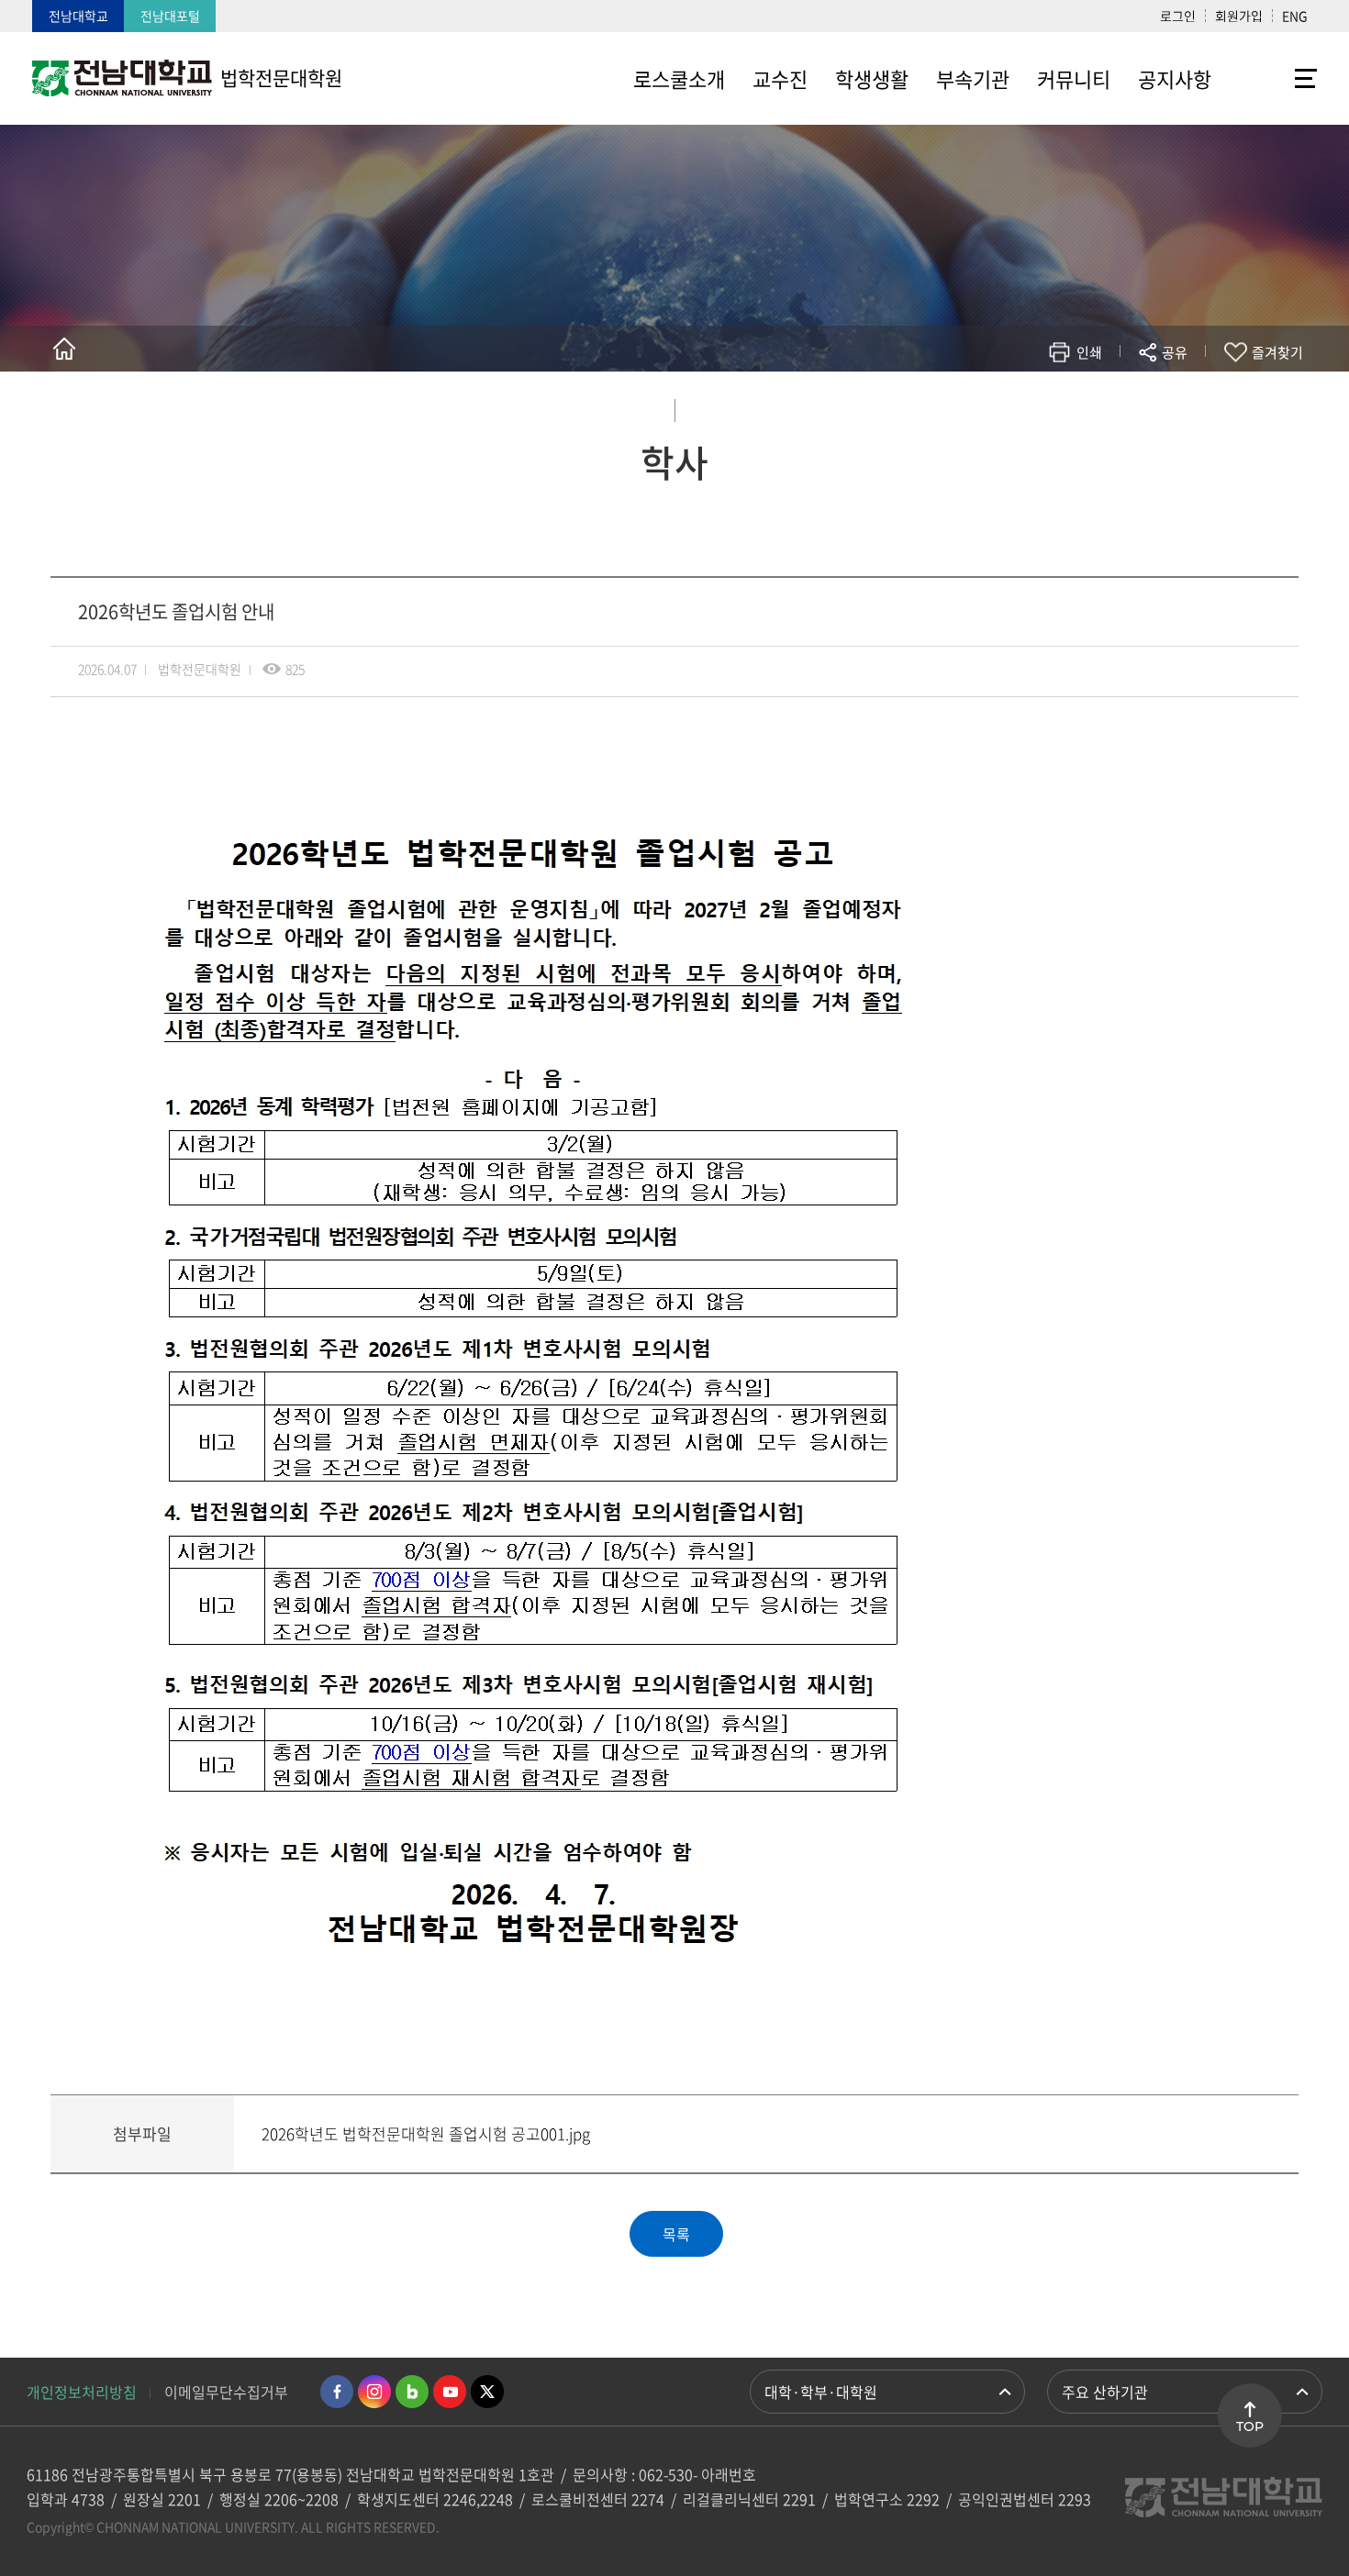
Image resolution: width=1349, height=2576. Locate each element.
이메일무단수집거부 (226, 2392)
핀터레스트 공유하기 (1066, 406)
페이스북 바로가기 (337, 2392)
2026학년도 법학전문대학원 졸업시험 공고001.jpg (426, 2133)
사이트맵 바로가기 (1271, 78)
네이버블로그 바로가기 (412, 2392)
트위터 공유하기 (1011, 406)
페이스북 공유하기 (983, 406)
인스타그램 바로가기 (374, 2392)
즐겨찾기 (1277, 352)
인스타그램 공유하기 (1121, 406)
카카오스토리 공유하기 (1038, 406)
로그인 (1178, 16)
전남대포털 (170, 16)
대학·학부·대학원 (821, 2392)
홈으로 (64, 349)
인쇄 (1089, 352)
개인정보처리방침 (82, 2392)
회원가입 (1239, 16)
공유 (1175, 352)
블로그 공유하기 (1093, 406)
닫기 (1187, 395)
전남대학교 (78, 16)
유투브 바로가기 (450, 2392)
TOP (1250, 2426)
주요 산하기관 (1105, 2392)
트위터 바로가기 (487, 2392)
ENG (1295, 16)
